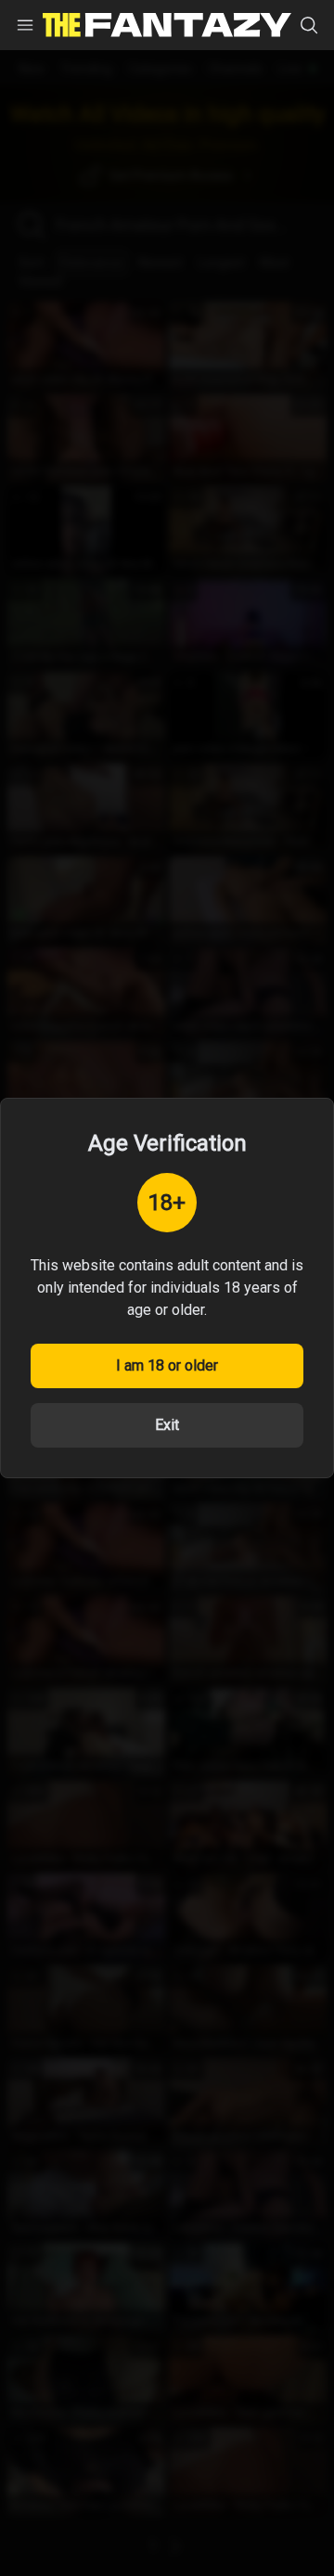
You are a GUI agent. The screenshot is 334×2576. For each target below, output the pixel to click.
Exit (167, 1425)
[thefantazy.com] (167, 26)
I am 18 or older (167, 1365)
